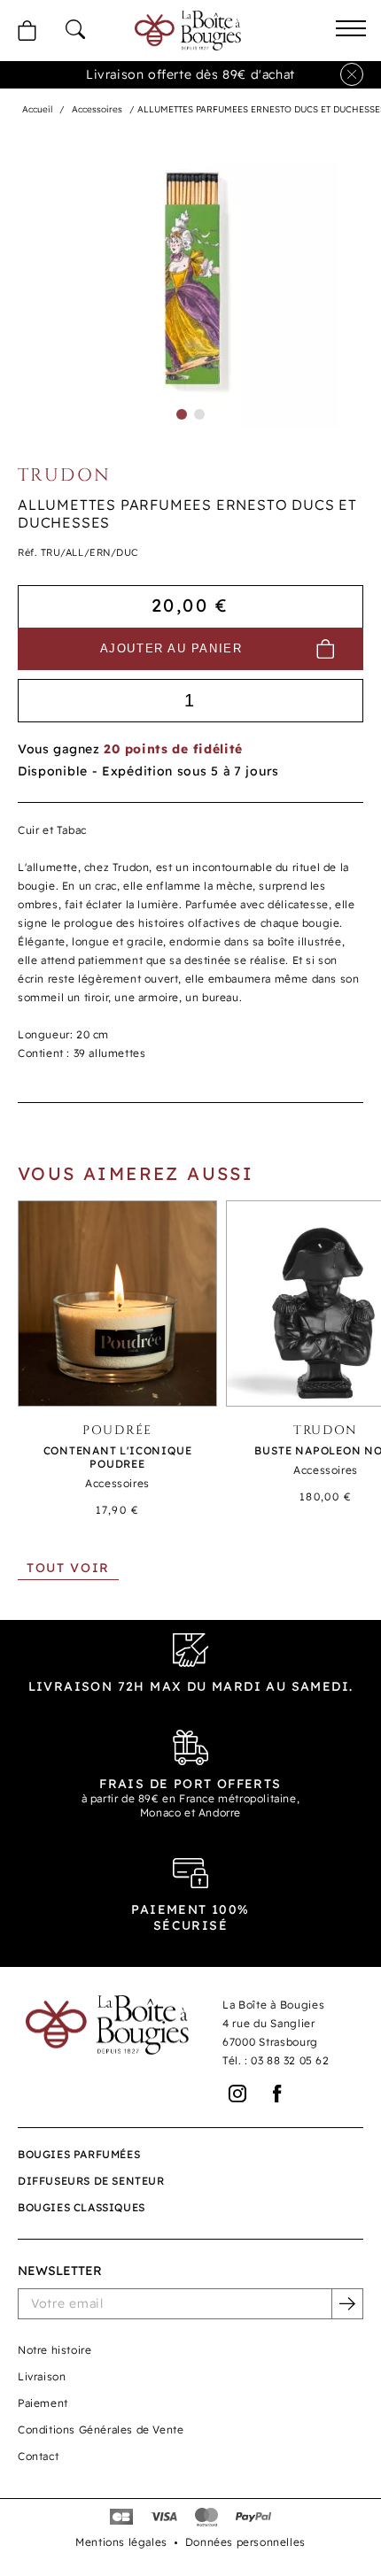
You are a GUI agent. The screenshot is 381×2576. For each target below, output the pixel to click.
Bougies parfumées (79, 2154)
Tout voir (68, 1568)
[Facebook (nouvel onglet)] (278, 2094)
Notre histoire (54, 2350)
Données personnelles (245, 2542)
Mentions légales (121, 2542)
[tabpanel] (190, 281)
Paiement (43, 2403)
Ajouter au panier (171, 648)
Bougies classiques (82, 2207)
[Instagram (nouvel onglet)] (238, 2094)
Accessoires (97, 109)
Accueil (37, 109)
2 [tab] (199, 414)
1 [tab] (182, 414)
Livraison (42, 2376)
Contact (38, 2456)
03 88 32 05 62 (290, 2060)
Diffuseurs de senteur (91, 2181)
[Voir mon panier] (27, 31)
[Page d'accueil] (188, 30)
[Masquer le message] (352, 74)
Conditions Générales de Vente (101, 2429)
